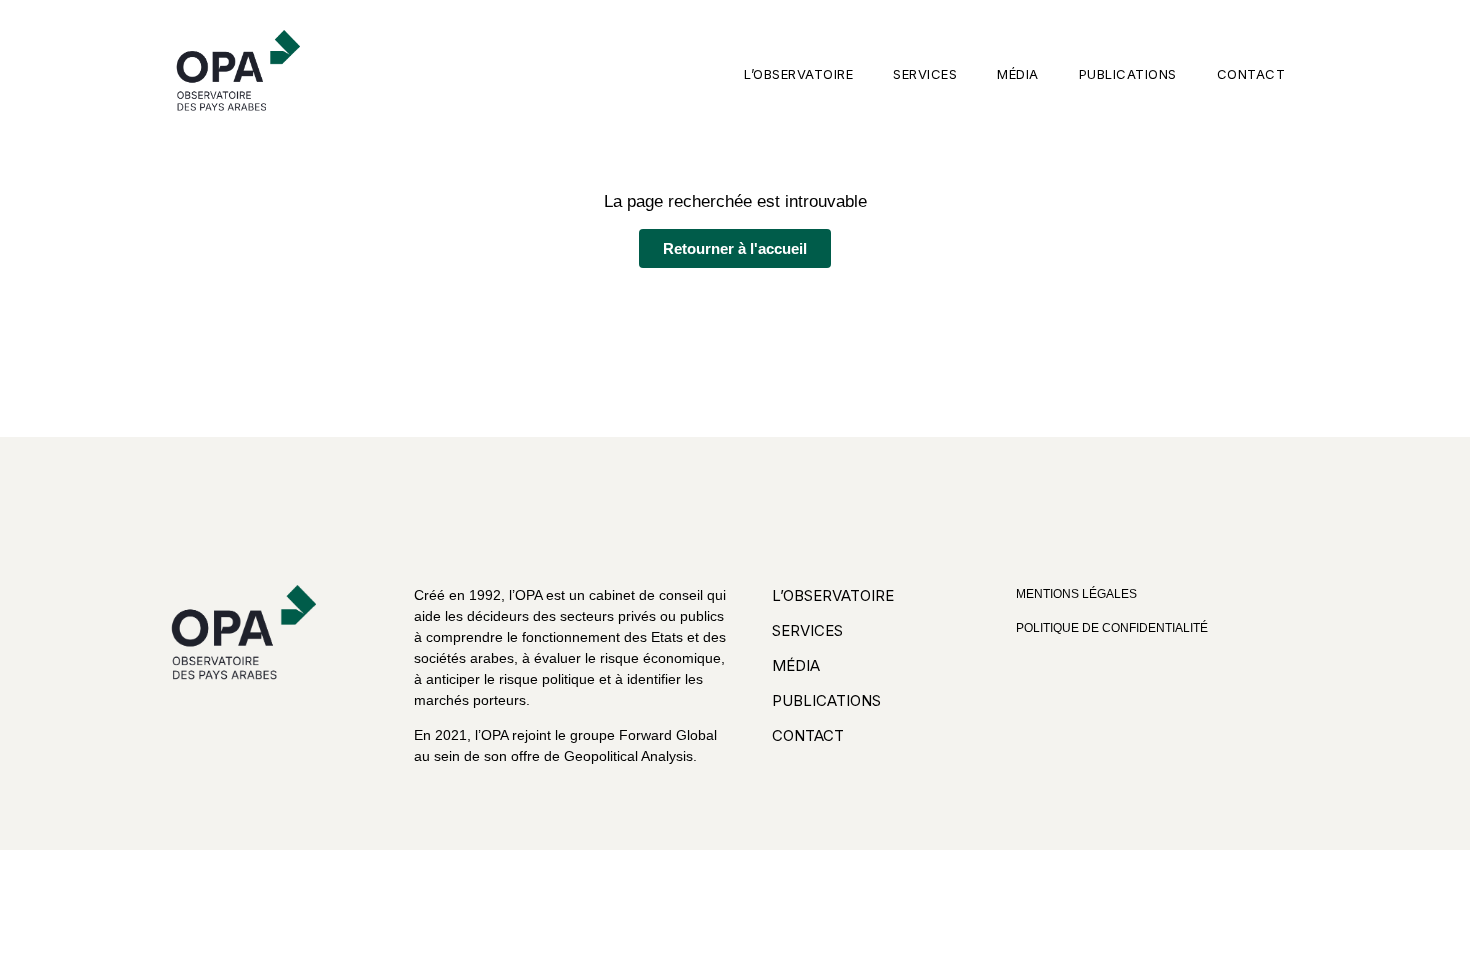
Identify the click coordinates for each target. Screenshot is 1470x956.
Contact (1251, 74)
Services (925, 74)
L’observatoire (798, 74)
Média (1018, 74)
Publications (1128, 74)
